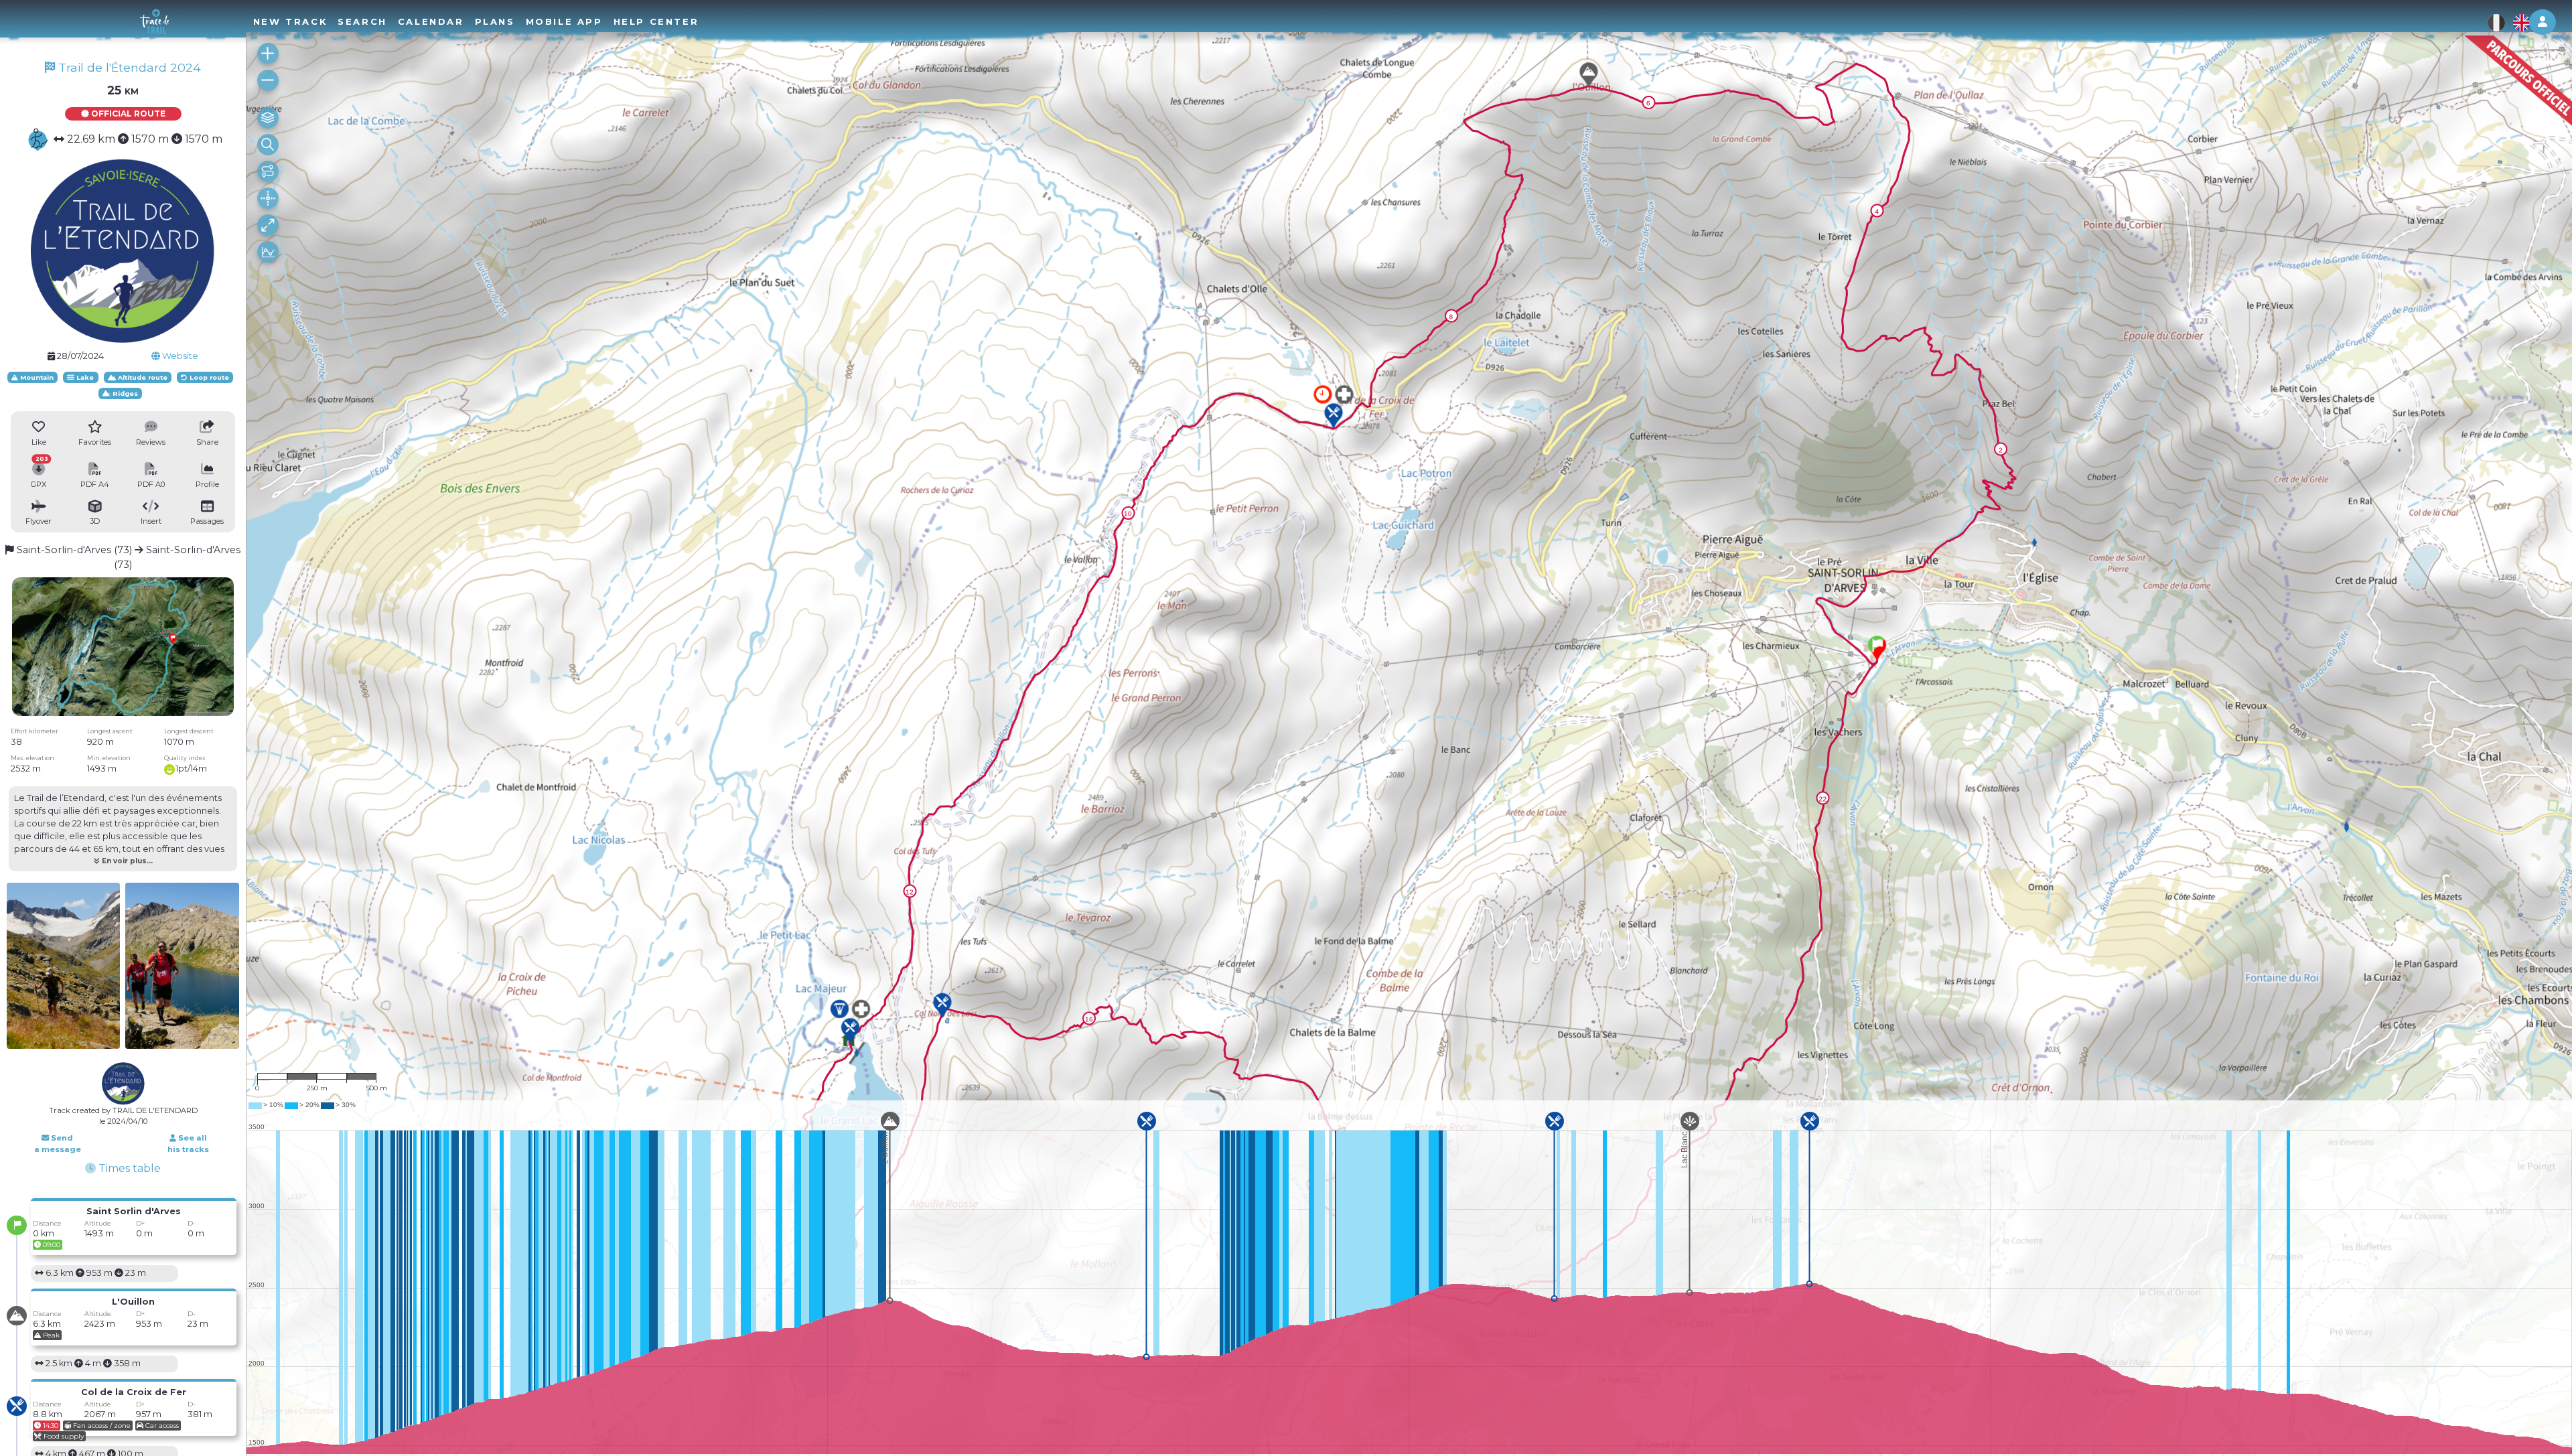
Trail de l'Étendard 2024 (128, 67)
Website (179, 356)
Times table (128, 1168)
